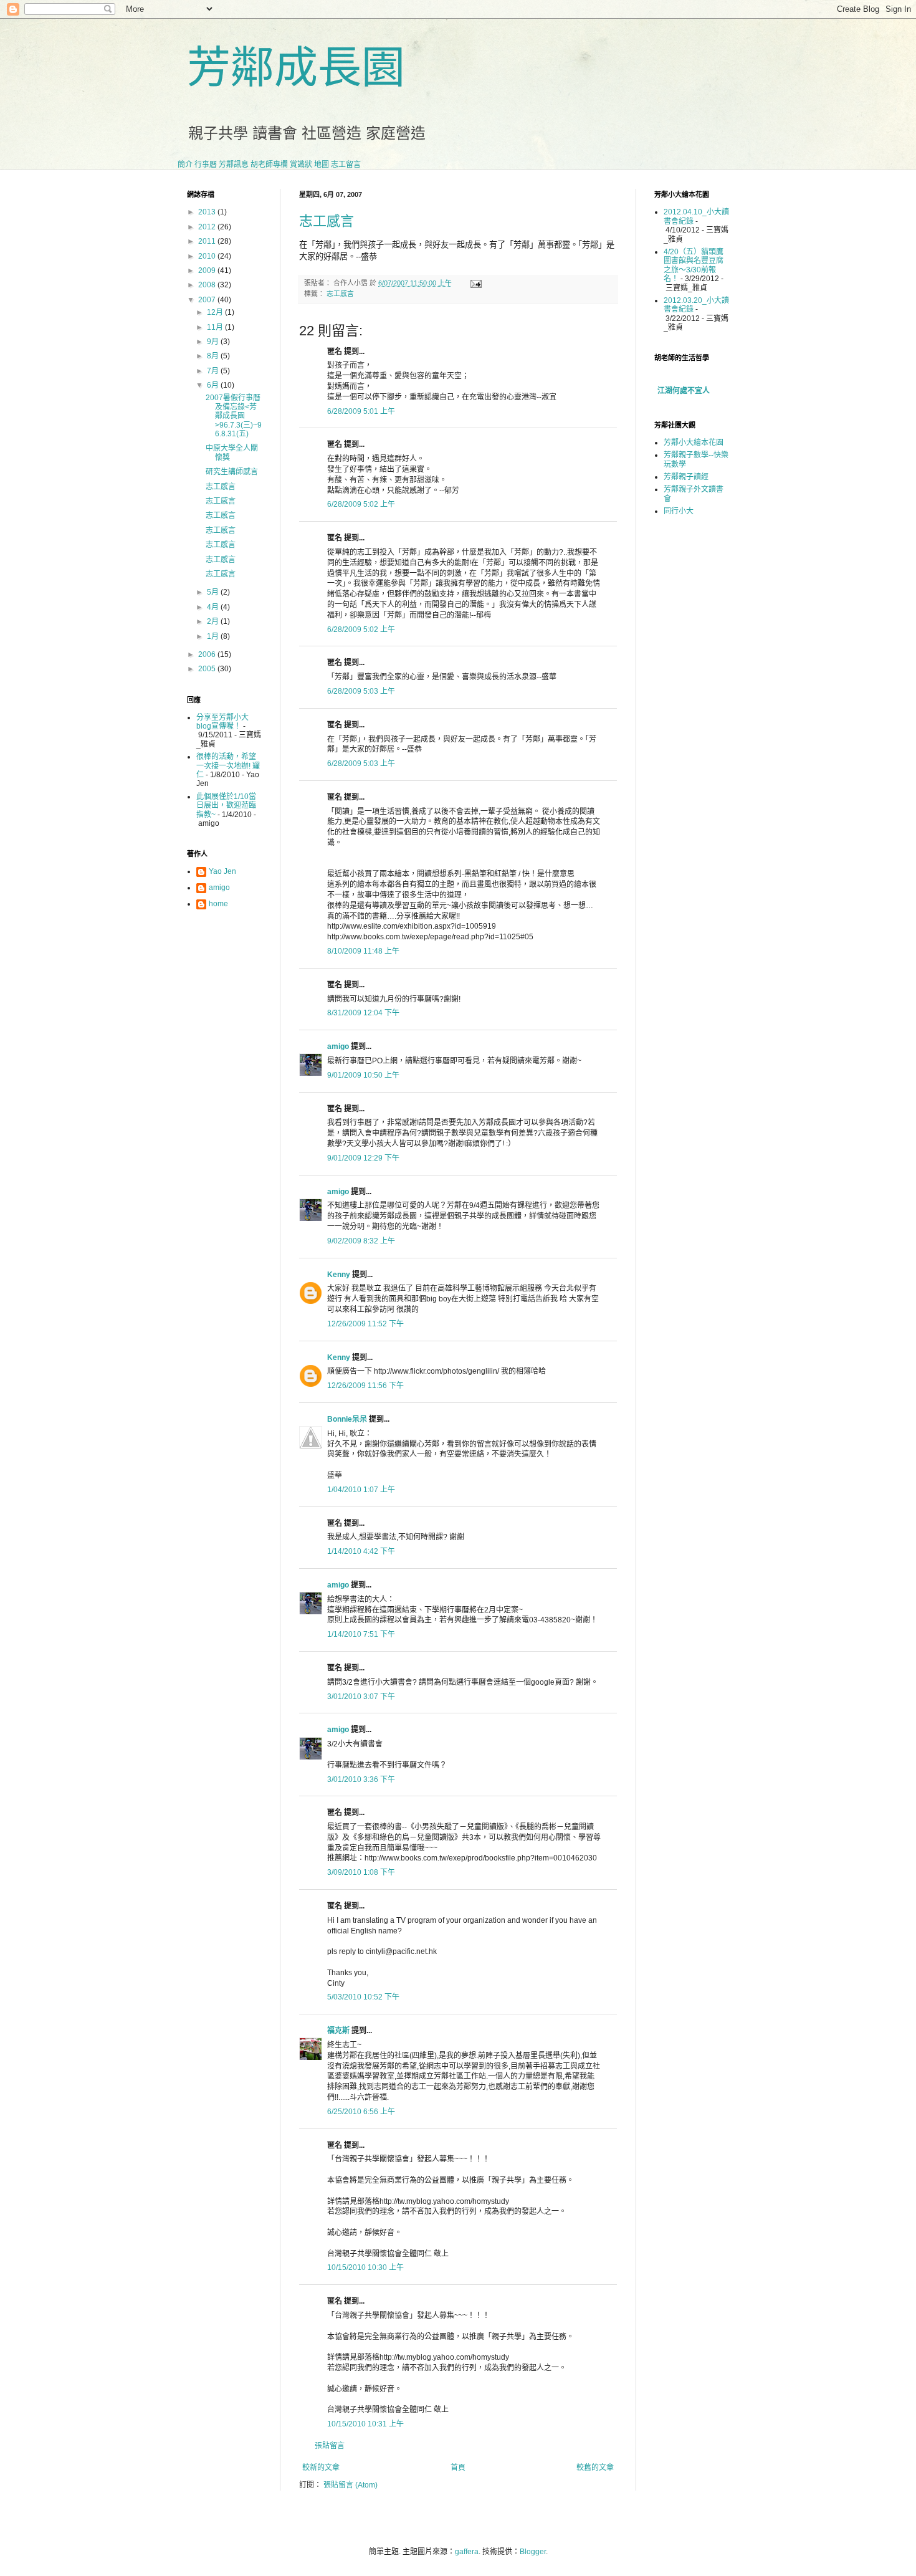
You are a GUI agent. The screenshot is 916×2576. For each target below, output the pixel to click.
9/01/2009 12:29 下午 (363, 1158)
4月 (214, 607)
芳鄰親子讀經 (686, 477)
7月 (214, 371)
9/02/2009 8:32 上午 (361, 1241)
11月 (216, 327)
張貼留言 (330, 2446)
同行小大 (679, 511)
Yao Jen (222, 871)
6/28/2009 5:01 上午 (361, 411)
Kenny (339, 1275)
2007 (208, 300)
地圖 (322, 165)
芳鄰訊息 (234, 165)
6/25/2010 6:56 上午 (361, 2112)
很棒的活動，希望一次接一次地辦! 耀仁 (228, 766)
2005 (208, 669)
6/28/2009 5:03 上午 (361, 691)
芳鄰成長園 (296, 68)
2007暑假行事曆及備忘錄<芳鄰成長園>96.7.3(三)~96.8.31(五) (234, 416)
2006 (208, 654)
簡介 (185, 165)
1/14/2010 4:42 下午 (361, 1551)
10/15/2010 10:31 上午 (365, 2424)
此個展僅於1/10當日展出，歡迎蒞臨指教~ (226, 806)
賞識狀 (301, 165)
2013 (208, 212)
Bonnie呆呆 (347, 1419)
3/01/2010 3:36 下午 (361, 1779)
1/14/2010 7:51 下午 (361, 1634)
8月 (214, 356)
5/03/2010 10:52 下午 (363, 1997)
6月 (214, 385)
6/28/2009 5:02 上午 (361, 504)
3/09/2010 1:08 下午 (361, 1872)
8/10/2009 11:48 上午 (363, 951)
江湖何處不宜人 (684, 391)
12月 (216, 312)
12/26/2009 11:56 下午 (365, 1386)
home (218, 904)
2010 (208, 256)
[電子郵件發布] (475, 283)
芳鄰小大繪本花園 (694, 443)
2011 (208, 241)
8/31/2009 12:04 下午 (363, 1013)
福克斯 (338, 2031)
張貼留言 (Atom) (351, 2485)
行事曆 (206, 165)
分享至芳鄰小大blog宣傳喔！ (222, 722)
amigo (338, 1046)
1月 (214, 636)
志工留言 (346, 165)
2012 (208, 227)
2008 (208, 285)
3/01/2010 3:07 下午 (361, 1697)
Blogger (533, 2552)
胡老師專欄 (269, 165)
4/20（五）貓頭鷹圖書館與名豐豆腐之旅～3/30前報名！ (694, 265)
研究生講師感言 (232, 472)
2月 (214, 621)
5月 (214, 592)
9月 (214, 342)
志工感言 (327, 221)
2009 (208, 271)
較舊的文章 (595, 2468)
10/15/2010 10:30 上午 (365, 2267)
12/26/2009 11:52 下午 (365, 1324)
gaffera (467, 2552)
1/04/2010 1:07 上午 (361, 1490)
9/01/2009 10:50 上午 (363, 1075)
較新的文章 (321, 2468)
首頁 (458, 2468)
